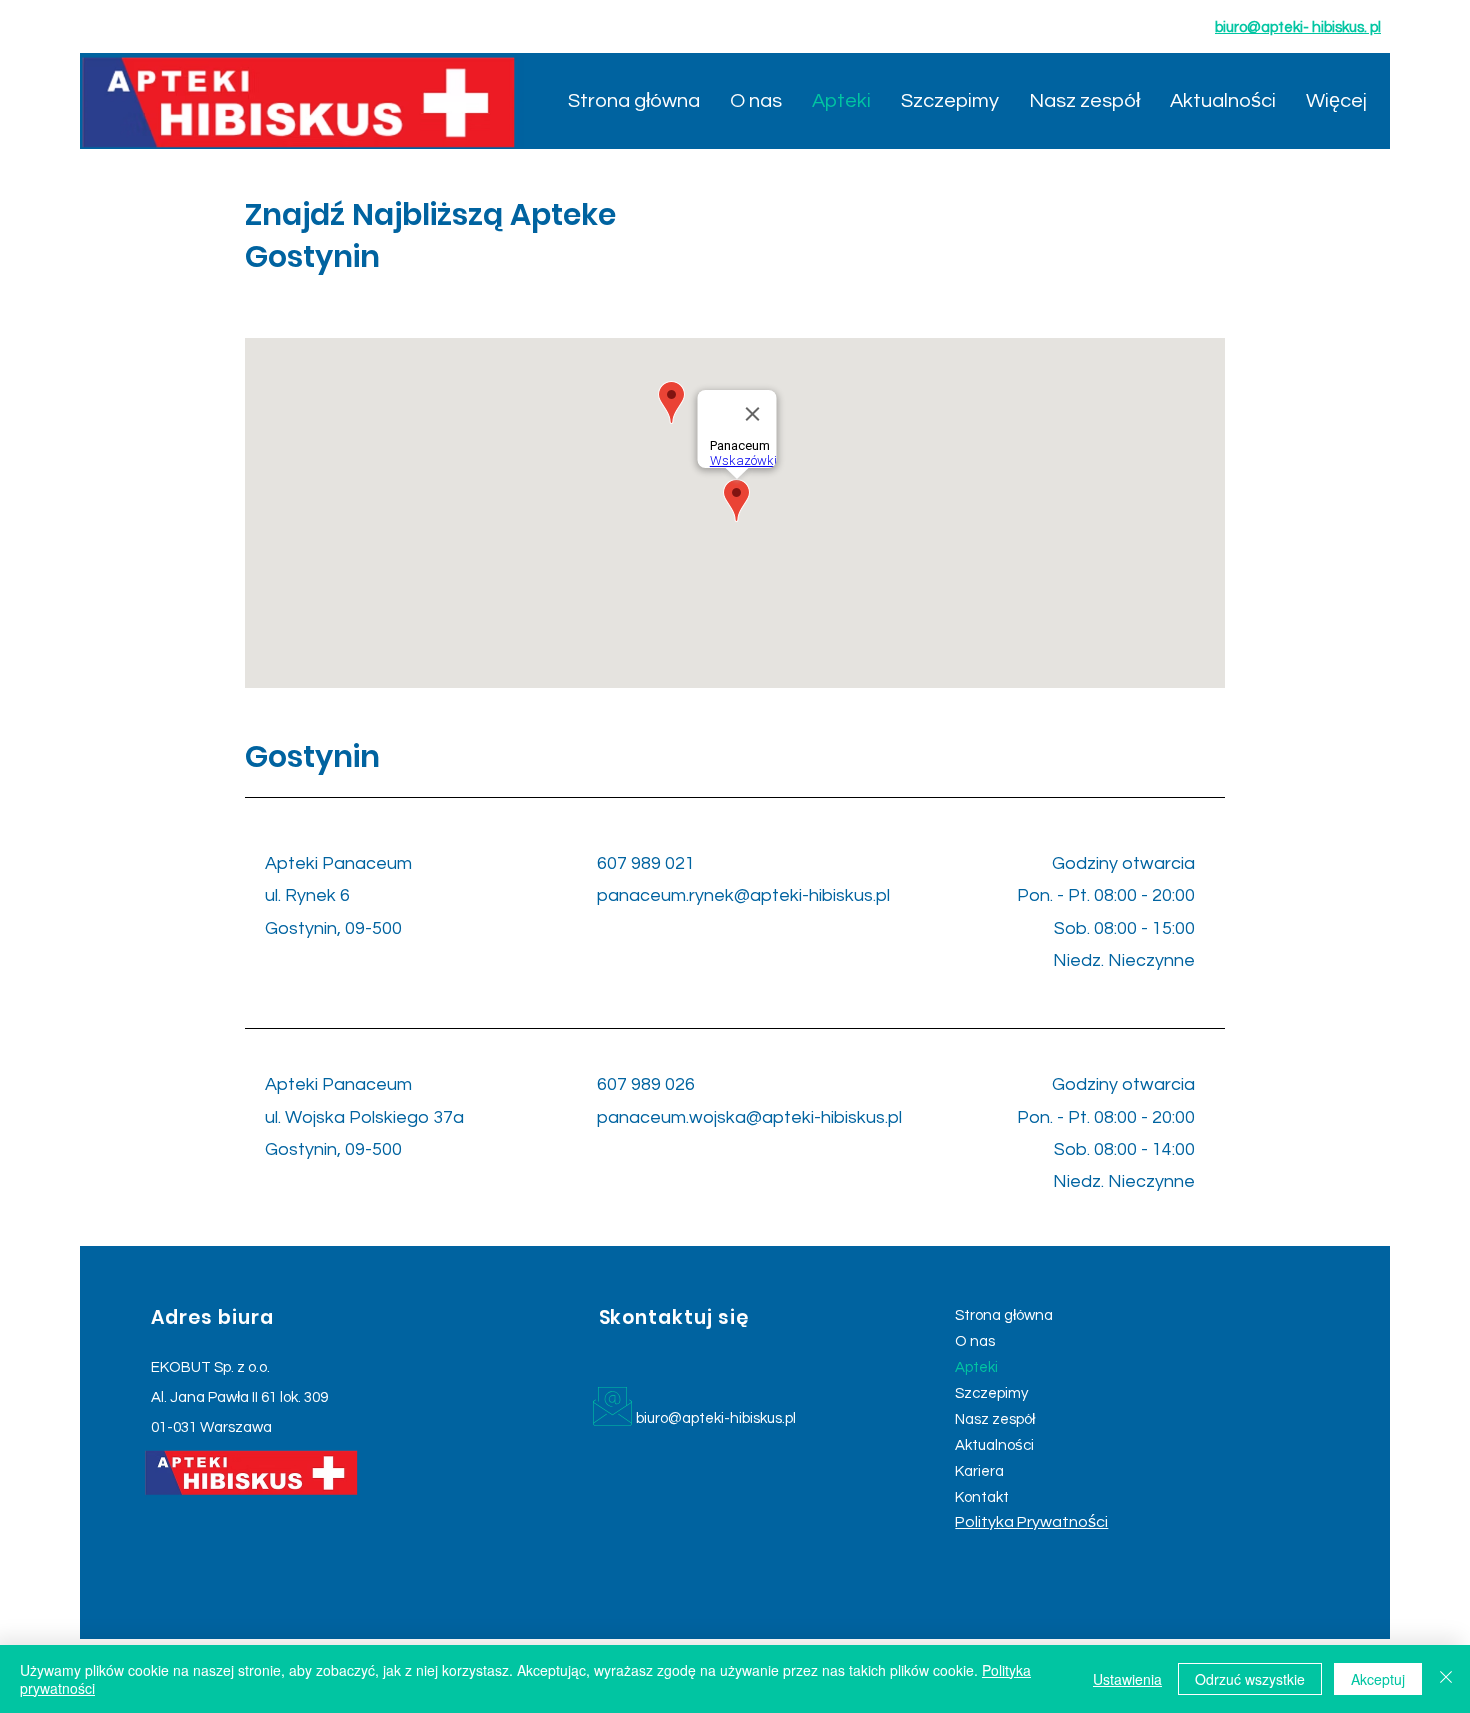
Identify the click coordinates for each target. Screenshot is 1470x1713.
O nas (975, 1341)
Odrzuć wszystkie (1250, 1679)
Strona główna (1004, 1315)
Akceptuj (1378, 1679)
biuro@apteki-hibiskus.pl (716, 1418)
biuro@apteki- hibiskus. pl (1298, 27)
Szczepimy (991, 1393)
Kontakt (982, 1497)
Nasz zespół (995, 1419)
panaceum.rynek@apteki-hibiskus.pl (743, 895)
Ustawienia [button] (1127, 1679)
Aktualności (994, 1445)
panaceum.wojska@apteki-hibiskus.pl (749, 1117)
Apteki (976, 1367)
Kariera (979, 1471)
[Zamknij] (1446, 1679)
